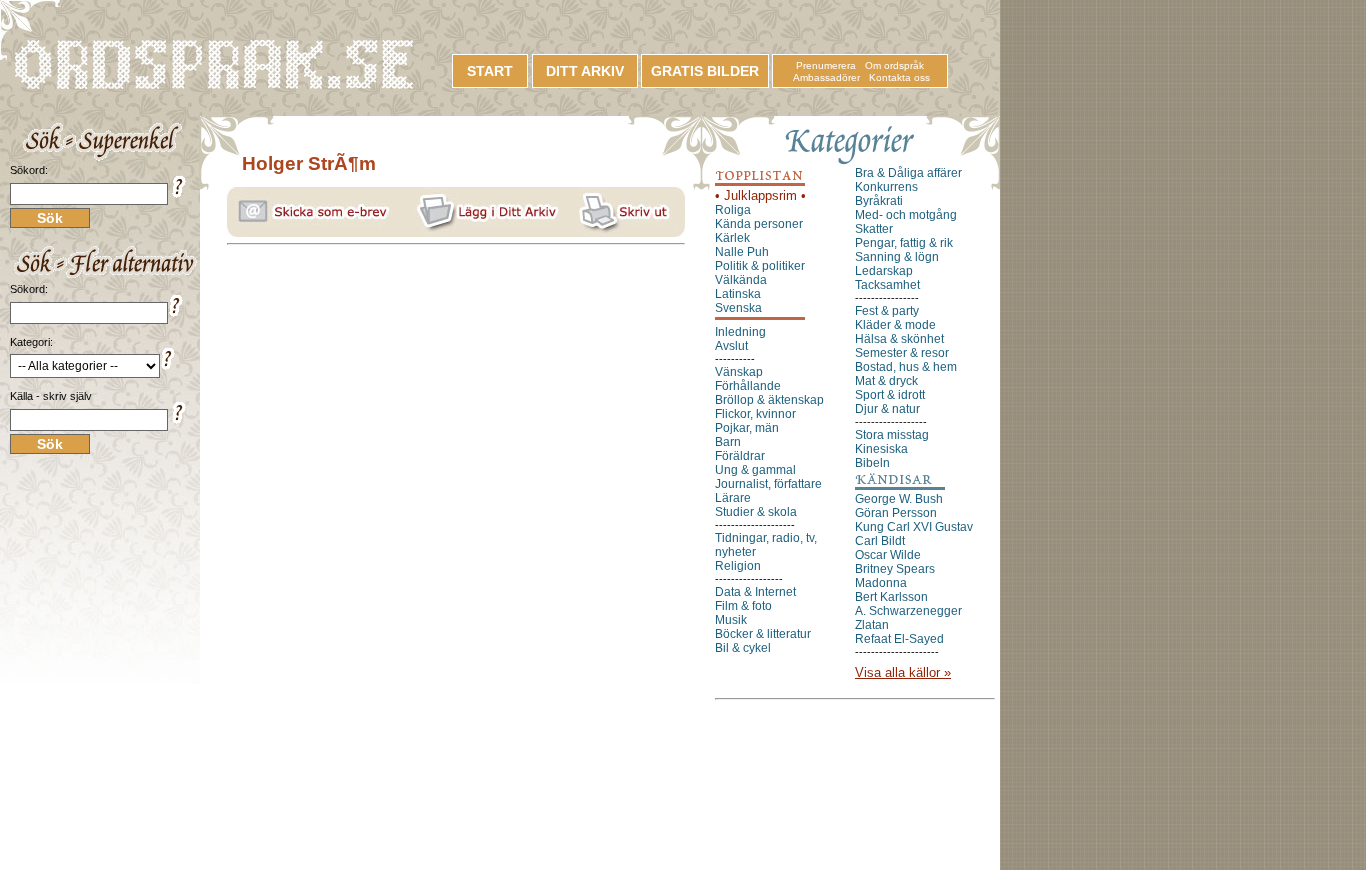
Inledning (740, 332)
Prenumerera (826, 65)
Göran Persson (896, 513)
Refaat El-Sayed (899, 639)
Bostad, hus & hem (906, 367)
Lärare (733, 498)
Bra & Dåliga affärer (908, 173)
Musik (731, 620)
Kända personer (759, 224)
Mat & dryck (886, 381)
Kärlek (732, 238)
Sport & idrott (890, 395)
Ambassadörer (826, 77)
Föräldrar (740, 456)
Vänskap (739, 372)
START (490, 71)
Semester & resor (902, 353)
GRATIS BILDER (705, 71)
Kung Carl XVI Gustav (914, 527)
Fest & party (887, 311)
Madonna (881, 583)
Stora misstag (892, 435)
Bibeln (872, 463)
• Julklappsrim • (760, 195)
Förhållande (748, 386)
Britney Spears (895, 569)
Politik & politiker (760, 266)
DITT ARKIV (585, 71)
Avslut (731, 346)
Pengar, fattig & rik (904, 243)
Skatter (874, 229)
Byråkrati (879, 201)
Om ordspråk (894, 65)
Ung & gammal (755, 470)
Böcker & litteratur (763, 634)
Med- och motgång (906, 215)
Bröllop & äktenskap (769, 400)
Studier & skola (756, 512)
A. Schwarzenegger (908, 611)
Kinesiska (881, 449)
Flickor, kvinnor (755, 414)
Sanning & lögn (897, 257)
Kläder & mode (895, 325)
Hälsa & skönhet (899, 339)
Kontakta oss (899, 77)
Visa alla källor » (903, 672)
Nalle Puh (742, 252)
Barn (728, 442)
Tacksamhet (887, 285)
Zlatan (872, 625)
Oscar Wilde (888, 555)
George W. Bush (899, 499)
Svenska (738, 308)
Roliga (733, 210)
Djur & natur (887, 409)
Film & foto (743, 606)
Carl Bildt (880, 541)
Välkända (741, 280)
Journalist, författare (768, 484)
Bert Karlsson (891, 597)
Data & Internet (755, 592)
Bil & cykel (743, 648)
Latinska (738, 294)
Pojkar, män (747, 428)
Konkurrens (886, 187)
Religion (738, 566)
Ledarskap (884, 271)
